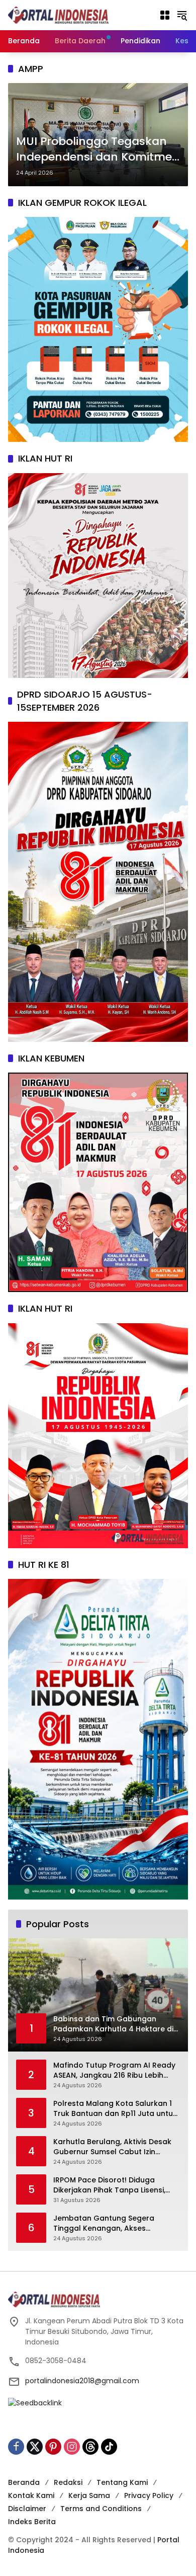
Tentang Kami (122, 2482)
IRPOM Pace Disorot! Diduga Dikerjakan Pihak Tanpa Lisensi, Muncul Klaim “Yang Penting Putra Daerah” (115, 2185)
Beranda (24, 2482)
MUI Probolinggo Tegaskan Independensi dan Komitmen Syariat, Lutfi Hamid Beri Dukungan (98, 149)
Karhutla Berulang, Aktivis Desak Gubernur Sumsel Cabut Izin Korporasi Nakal (112, 2147)
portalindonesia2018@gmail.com (82, 2381)
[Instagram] (72, 2447)
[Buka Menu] (165, 15)
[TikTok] (109, 2447)
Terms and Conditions (101, 2509)
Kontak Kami (31, 2495)
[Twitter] (35, 2447)
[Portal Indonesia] (58, 15)
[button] (182, 15)
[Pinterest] (53, 2447)
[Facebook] (16, 2447)
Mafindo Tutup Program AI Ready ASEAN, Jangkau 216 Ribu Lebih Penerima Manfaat (114, 2070)
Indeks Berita (32, 2522)
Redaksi (68, 2482)
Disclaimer (27, 2509)
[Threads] (90, 2447)
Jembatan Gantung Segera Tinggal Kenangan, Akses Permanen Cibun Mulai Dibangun (113, 2223)
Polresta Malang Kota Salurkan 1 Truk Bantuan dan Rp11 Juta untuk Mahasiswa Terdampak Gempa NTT (115, 2109)
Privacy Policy (149, 2495)
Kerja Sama (89, 2495)
